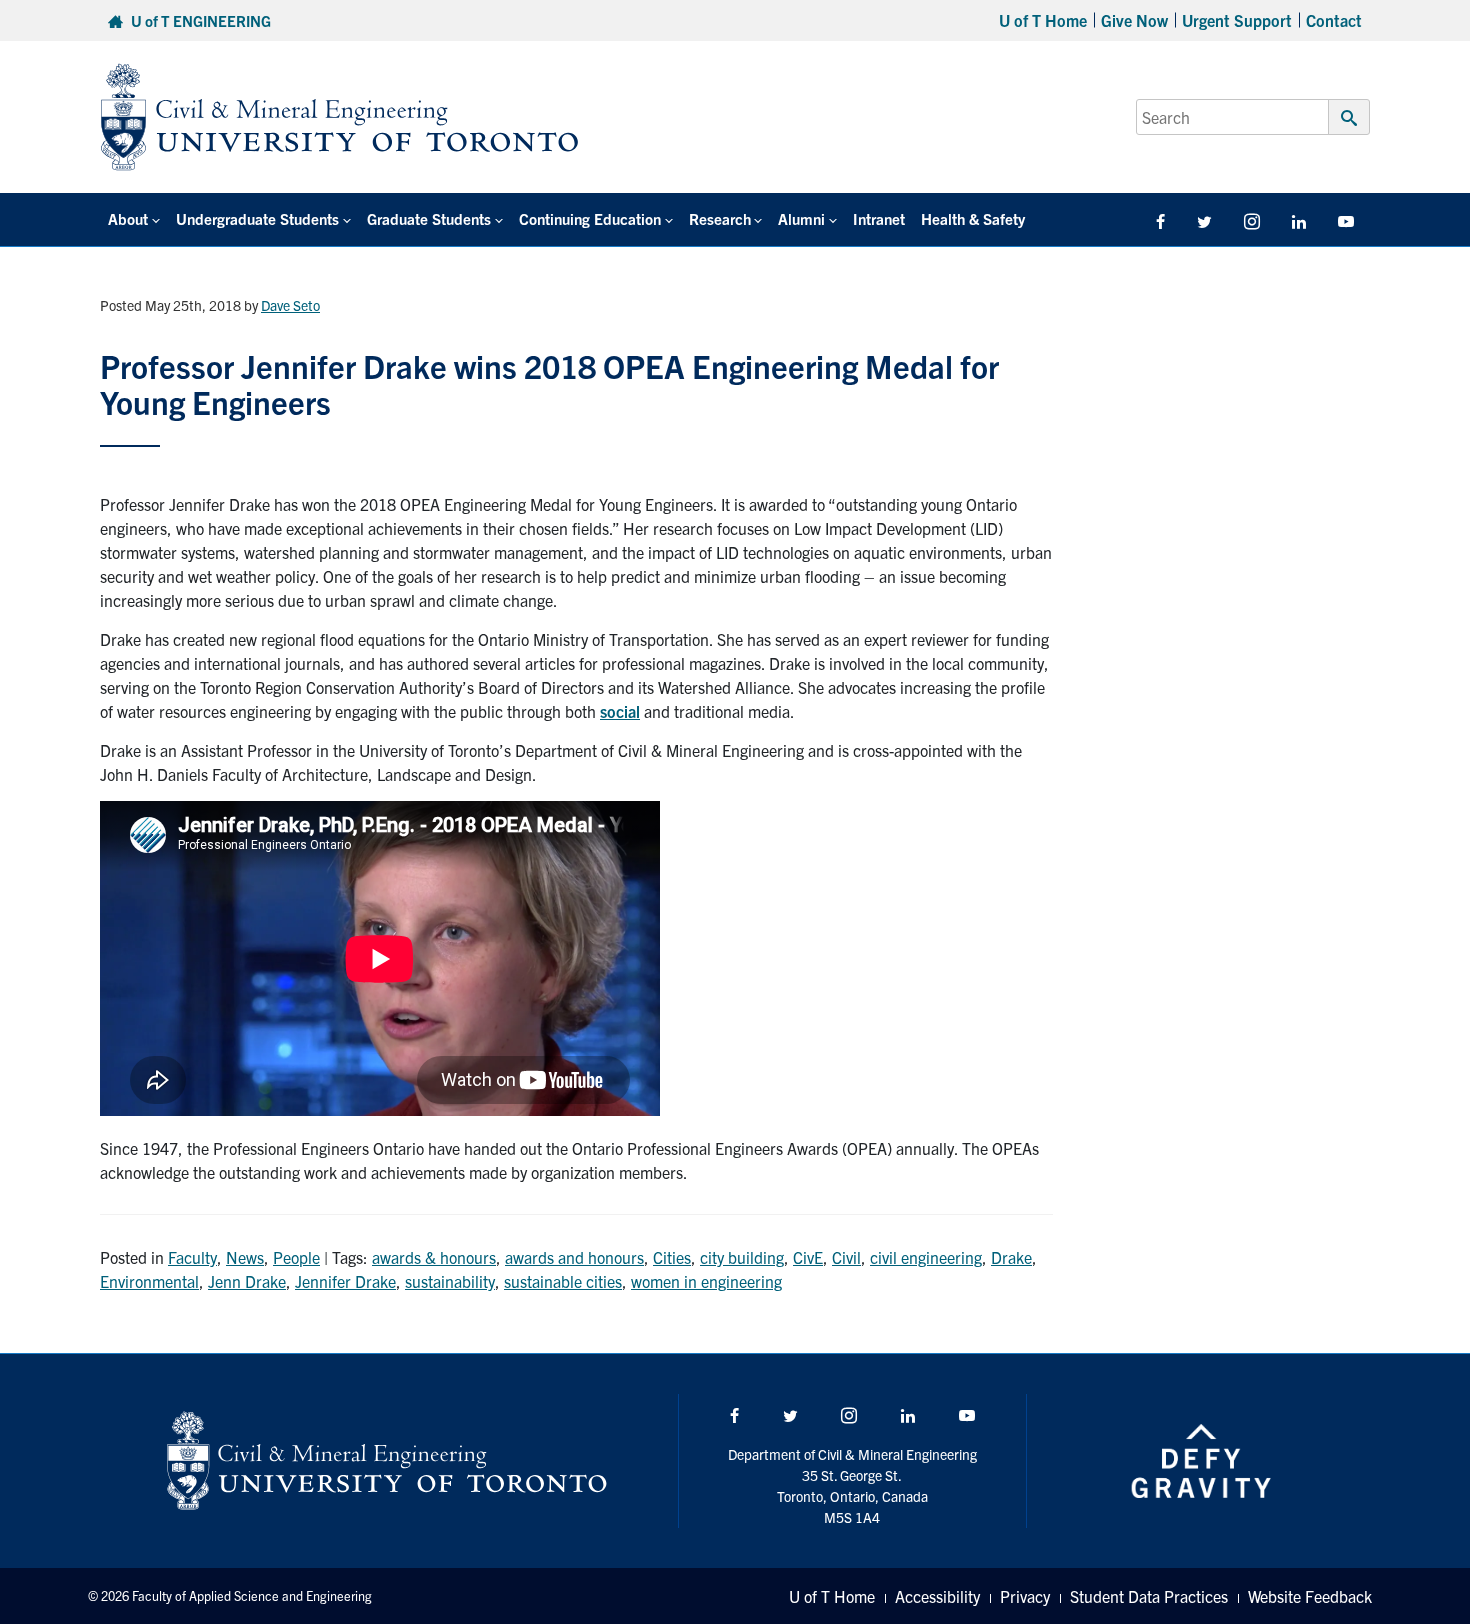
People (296, 1257)
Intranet (879, 218)
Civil (846, 1257)
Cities (672, 1257)
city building (742, 1257)
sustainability (450, 1281)
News (245, 1257)
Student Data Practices (1149, 1596)
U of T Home (1043, 20)
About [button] (128, 218)
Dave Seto (290, 305)
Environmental (149, 1281)
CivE (808, 1257)
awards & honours (434, 1257)
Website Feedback (1310, 1596)
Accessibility (937, 1596)
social (620, 711)
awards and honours (574, 1257)
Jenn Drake (247, 1281)
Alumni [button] (801, 218)
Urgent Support (1237, 20)
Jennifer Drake (345, 1281)
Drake (1011, 1257)
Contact (1334, 20)
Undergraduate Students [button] (257, 218)
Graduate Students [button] (429, 218)
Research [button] (720, 218)
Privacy (1025, 1596)
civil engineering (926, 1257)
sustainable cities (563, 1281)
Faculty (192, 1257)
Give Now (1134, 20)
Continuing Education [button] (590, 218)
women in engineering (706, 1281)
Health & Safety (973, 218)
